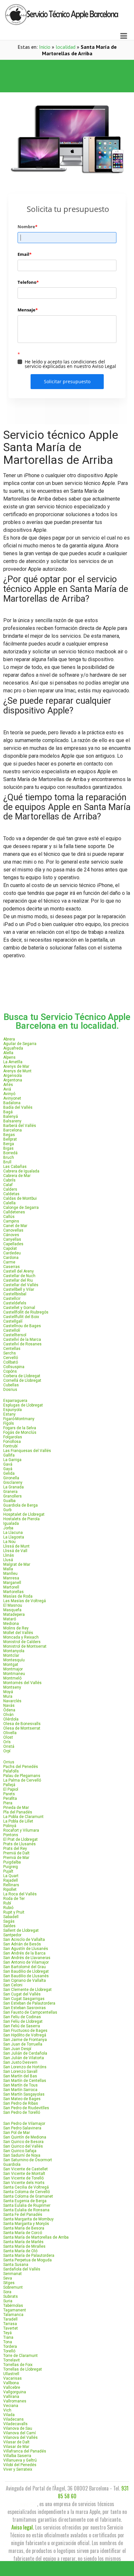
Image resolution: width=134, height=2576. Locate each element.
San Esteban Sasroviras (25, 2008)
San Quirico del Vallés (23, 2146)
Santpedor (12, 1935)
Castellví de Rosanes (22, 1344)
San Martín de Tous (20, 2085)
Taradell (10, 2319)
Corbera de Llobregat (22, 1376)
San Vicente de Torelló (23, 2178)
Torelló (9, 2351)
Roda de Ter (14, 1899)
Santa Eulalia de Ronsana (26, 2210)
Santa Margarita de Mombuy (28, 2219)
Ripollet (10, 1890)
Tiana (8, 2337)
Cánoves (11, 1235)
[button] (67, 68)
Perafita (10, 1798)
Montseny (12, 1687)
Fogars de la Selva (20, 1428)
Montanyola (14, 1651)
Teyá (7, 2333)
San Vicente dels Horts (24, 2183)
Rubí (7, 1903)
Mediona (11, 1624)
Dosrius (10, 1390)
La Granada (13, 1487)
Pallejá (9, 1785)
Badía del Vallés (18, 1107)
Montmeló (12, 1678)
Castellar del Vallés (21, 1285)
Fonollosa (12, 1442)
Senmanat (13, 2274)
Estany (9, 1414)
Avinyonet (12, 1098)
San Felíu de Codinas (22, 2017)
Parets (9, 1794)
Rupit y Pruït (14, 1912)
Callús (9, 1217)
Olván (8, 1715)
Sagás (9, 1921)
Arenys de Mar (16, 1066)
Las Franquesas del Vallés (27, 1451)
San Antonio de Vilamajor (26, 1962)
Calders (10, 1189)
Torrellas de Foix (18, 2365)
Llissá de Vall (15, 1551)
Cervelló (11, 1358)
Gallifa (9, 1455)
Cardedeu (12, 1253)
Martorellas (13, 1592)
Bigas (8, 1148)
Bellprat (10, 1139)
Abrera (9, 1039)
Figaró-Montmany (19, 1419)
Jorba (8, 1528)
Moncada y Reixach (21, 1637)
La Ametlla (13, 1062)
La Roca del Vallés (20, 1894)
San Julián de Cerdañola (25, 2053)
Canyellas (12, 1239)
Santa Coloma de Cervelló (27, 2192)
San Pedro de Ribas (21, 2103)
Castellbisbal (15, 1294)
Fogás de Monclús (20, 1432)
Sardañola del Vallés (22, 2269)
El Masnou (13, 1605)
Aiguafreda (13, 1048)
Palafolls (11, 1771)
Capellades (13, 1244)
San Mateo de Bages (22, 2099)
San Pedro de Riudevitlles (26, 2108)
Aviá (7, 1089)
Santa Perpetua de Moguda (27, 2260)
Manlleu (10, 1574)
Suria (8, 2301)
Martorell (11, 1587)
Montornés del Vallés (22, 1683)
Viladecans (13, 2419)
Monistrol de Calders (22, 1642)
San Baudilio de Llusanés (26, 1976)
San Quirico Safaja (20, 2151)
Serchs (10, 1353)
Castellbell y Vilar (19, 1289)
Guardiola (12, 2164)
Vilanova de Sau (18, 2428)
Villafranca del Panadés (25, 2451)
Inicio (45, 47)
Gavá (8, 1464)
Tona (8, 2342)
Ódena (9, 1710)
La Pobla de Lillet (18, 1821)
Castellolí (12, 1330)
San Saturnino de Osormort (28, 2160)
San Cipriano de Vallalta (25, 1981)
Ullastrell (11, 2374)
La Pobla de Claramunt (23, 1817)
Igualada (11, 1523)
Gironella (11, 1478)
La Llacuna (13, 1533)
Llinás (9, 1555)
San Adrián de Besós (22, 1944)
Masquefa (12, 1610)
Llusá (8, 1560)
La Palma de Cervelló (22, 1780)
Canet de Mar (15, 1226)
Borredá (10, 1153)
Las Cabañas (15, 1167)
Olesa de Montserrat (22, 1728)
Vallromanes (15, 2401)
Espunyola (13, 1410)
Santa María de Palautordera (29, 2256)
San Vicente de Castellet (26, 2169)
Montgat (11, 1665)
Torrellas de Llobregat (23, 2369)
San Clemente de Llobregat (27, 1990)
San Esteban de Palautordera (29, 2003)
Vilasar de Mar (16, 2447)
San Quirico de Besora (23, 2142)
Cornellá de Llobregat (22, 1380)
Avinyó (9, 1094)
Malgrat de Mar (17, 1564)
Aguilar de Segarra (20, 1044)
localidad (66, 47)
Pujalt (8, 1871)
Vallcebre (12, 2387)
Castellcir (12, 1299)
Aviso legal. (23, 2527)
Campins (11, 1221)
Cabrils (9, 1180)
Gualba (9, 1501)
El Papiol (11, 1789)
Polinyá (10, 1826)
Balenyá (11, 1117)
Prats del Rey (15, 1849)
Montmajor (13, 1669)
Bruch (9, 1157)
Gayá (8, 1469)
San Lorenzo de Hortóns (25, 2067)
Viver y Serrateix (18, 2469)
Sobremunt (13, 2287)
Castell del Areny (19, 1271)
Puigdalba (12, 1862)
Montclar (11, 1655)
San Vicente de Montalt (24, 2174)
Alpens (9, 1057)
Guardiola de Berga (20, 1505)
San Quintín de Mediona (25, 2137)
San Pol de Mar (17, 2133)
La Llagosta (14, 1537)
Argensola (13, 1076)
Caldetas (11, 1194)
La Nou (9, 1542)
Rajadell (11, 1880)
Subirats (11, 2296)
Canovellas (13, 1230)
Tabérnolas (13, 2306)
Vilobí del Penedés (20, 2465)
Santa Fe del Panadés (23, 2215)
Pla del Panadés (18, 1812)
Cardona (11, 1258)
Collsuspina (14, 1367)
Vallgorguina (15, 2392)
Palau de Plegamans (22, 1776)
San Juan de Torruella (23, 2044)
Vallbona (11, 2383)
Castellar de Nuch (19, 1276)
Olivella (10, 1733)
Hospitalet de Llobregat (24, 1514)
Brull (7, 1162)
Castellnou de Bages (22, 1326)
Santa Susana (16, 2265)
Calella (9, 1203)
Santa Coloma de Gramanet (28, 2196)
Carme (9, 1262)
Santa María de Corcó (23, 2233)
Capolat (10, 1249)
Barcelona (13, 1130)
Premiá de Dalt (16, 1853)
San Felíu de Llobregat (23, 2021)
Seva (8, 2278)
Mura (8, 1696)
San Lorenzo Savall (20, 2072)
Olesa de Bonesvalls (22, 1724)
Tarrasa (10, 2324)
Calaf (8, 1185)
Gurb (7, 1510)
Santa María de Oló (20, 2251)
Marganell (12, 1583)
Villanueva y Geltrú (20, 2460)
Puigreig (11, 1867)
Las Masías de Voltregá (25, 1601)
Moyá (8, 1692)
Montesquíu (14, 1660)
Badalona (12, 1103)
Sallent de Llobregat (21, 1930)
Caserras (12, 1267)
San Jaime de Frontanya (25, 2040)
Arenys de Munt (17, 1071)
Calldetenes (14, 1212)
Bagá (8, 1112)
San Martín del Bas (20, 2076)
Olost (8, 1737)
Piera (8, 1803)
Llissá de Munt (16, 1546)
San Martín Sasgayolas (24, 2094)
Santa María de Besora (24, 2228)
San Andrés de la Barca (24, 1953)
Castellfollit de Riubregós (26, 1312)
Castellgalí (13, 1321)
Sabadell (11, 1917)
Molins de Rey (16, 1628)
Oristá (9, 1746)
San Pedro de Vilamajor (24, 2124)
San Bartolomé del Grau (25, 1967)
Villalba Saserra (17, 2456)
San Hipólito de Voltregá (25, 2035)
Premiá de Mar (16, 1858)
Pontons (11, 1835)
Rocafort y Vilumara (21, 1830)
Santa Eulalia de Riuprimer (27, 2205)
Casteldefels (15, 1303)
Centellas (12, 1349)
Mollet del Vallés (18, 1633)
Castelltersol (15, 1335)
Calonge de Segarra (21, 1208)
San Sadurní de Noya (22, 2155)
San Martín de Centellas (25, 2081)
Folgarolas (13, 1437)
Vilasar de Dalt (16, 2442)
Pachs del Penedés (21, 1767)
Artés (8, 1085)
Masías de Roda (18, 1596)
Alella (8, 1053)
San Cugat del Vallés (22, 1994)
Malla (8, 1569)
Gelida (9, 1473)
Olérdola (11, 1719)
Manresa (11, 1578)
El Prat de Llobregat (20, 1839)
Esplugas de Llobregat (23, 1405)
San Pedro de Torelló (22, 2112)
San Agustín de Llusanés (26, 1949)
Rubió (8, 1908)
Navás (9, 1706)
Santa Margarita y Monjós (26, 2224)
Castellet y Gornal (19, 1308)
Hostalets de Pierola (21, 1519)
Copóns (10, 1371)
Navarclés (12, 1701)
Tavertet (11, 2328)
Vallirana (11, 2397)
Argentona (13, 1080)
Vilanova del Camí (20, 2433)
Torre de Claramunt (20, 2356)
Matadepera (14, 1615)
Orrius (9, 1762)
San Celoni (13, 1985)
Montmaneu (14, 1674)
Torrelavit (12, 2360)
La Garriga (12, 1460)
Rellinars (11, 1885)
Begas (9, 1135)
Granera (10, 1492)
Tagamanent (15, 2310)
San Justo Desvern (20, 2062)
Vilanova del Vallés (20, 2438)
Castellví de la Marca (22, 1340)
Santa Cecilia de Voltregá (26, 2187)
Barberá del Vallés (20, 1126)
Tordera (10, 2347)
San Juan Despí (17, 2049)
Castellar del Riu (18, 1280)
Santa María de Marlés (23, 2242)
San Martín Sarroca (20, 2090)
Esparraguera (15, 1401)
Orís (7, 1742)
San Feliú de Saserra (22, 2026)
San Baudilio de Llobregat (26, 1971)
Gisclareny (13, 1483)
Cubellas (11, 1385)
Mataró (10, 1619)
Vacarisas (13, 2378)
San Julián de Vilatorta (24, 2058)
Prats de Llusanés (20, 1844)
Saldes (9, 1926)
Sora (7, 2292)
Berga (9, 1144)
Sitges (9, 2283)
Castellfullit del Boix (21, 1317)
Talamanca (13, 2315)
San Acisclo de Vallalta (24, 1940)
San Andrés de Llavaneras (27, 1958)
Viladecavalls (15, 2424)
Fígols (9, 1423)
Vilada (9, 2415)
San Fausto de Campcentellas (30, 2012)
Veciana (11, 2406)
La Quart (11, 1876)
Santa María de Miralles (24, 2246)
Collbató (11, 1362)
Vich (7, 2410)
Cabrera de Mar (17, 1176)
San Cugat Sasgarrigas (24, 1999)
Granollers (13, 1496)
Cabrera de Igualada (21, 1171)
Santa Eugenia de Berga (25, 2201)
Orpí (7, 1751)
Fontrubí (10, 1446)
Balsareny (12, 1121)
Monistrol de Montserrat (25, 1646)
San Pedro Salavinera (22, 2128)
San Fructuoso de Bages (25, 2031)
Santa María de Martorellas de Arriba (36, 2237)
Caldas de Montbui (20, 1198)
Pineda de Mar (16, 1808)
